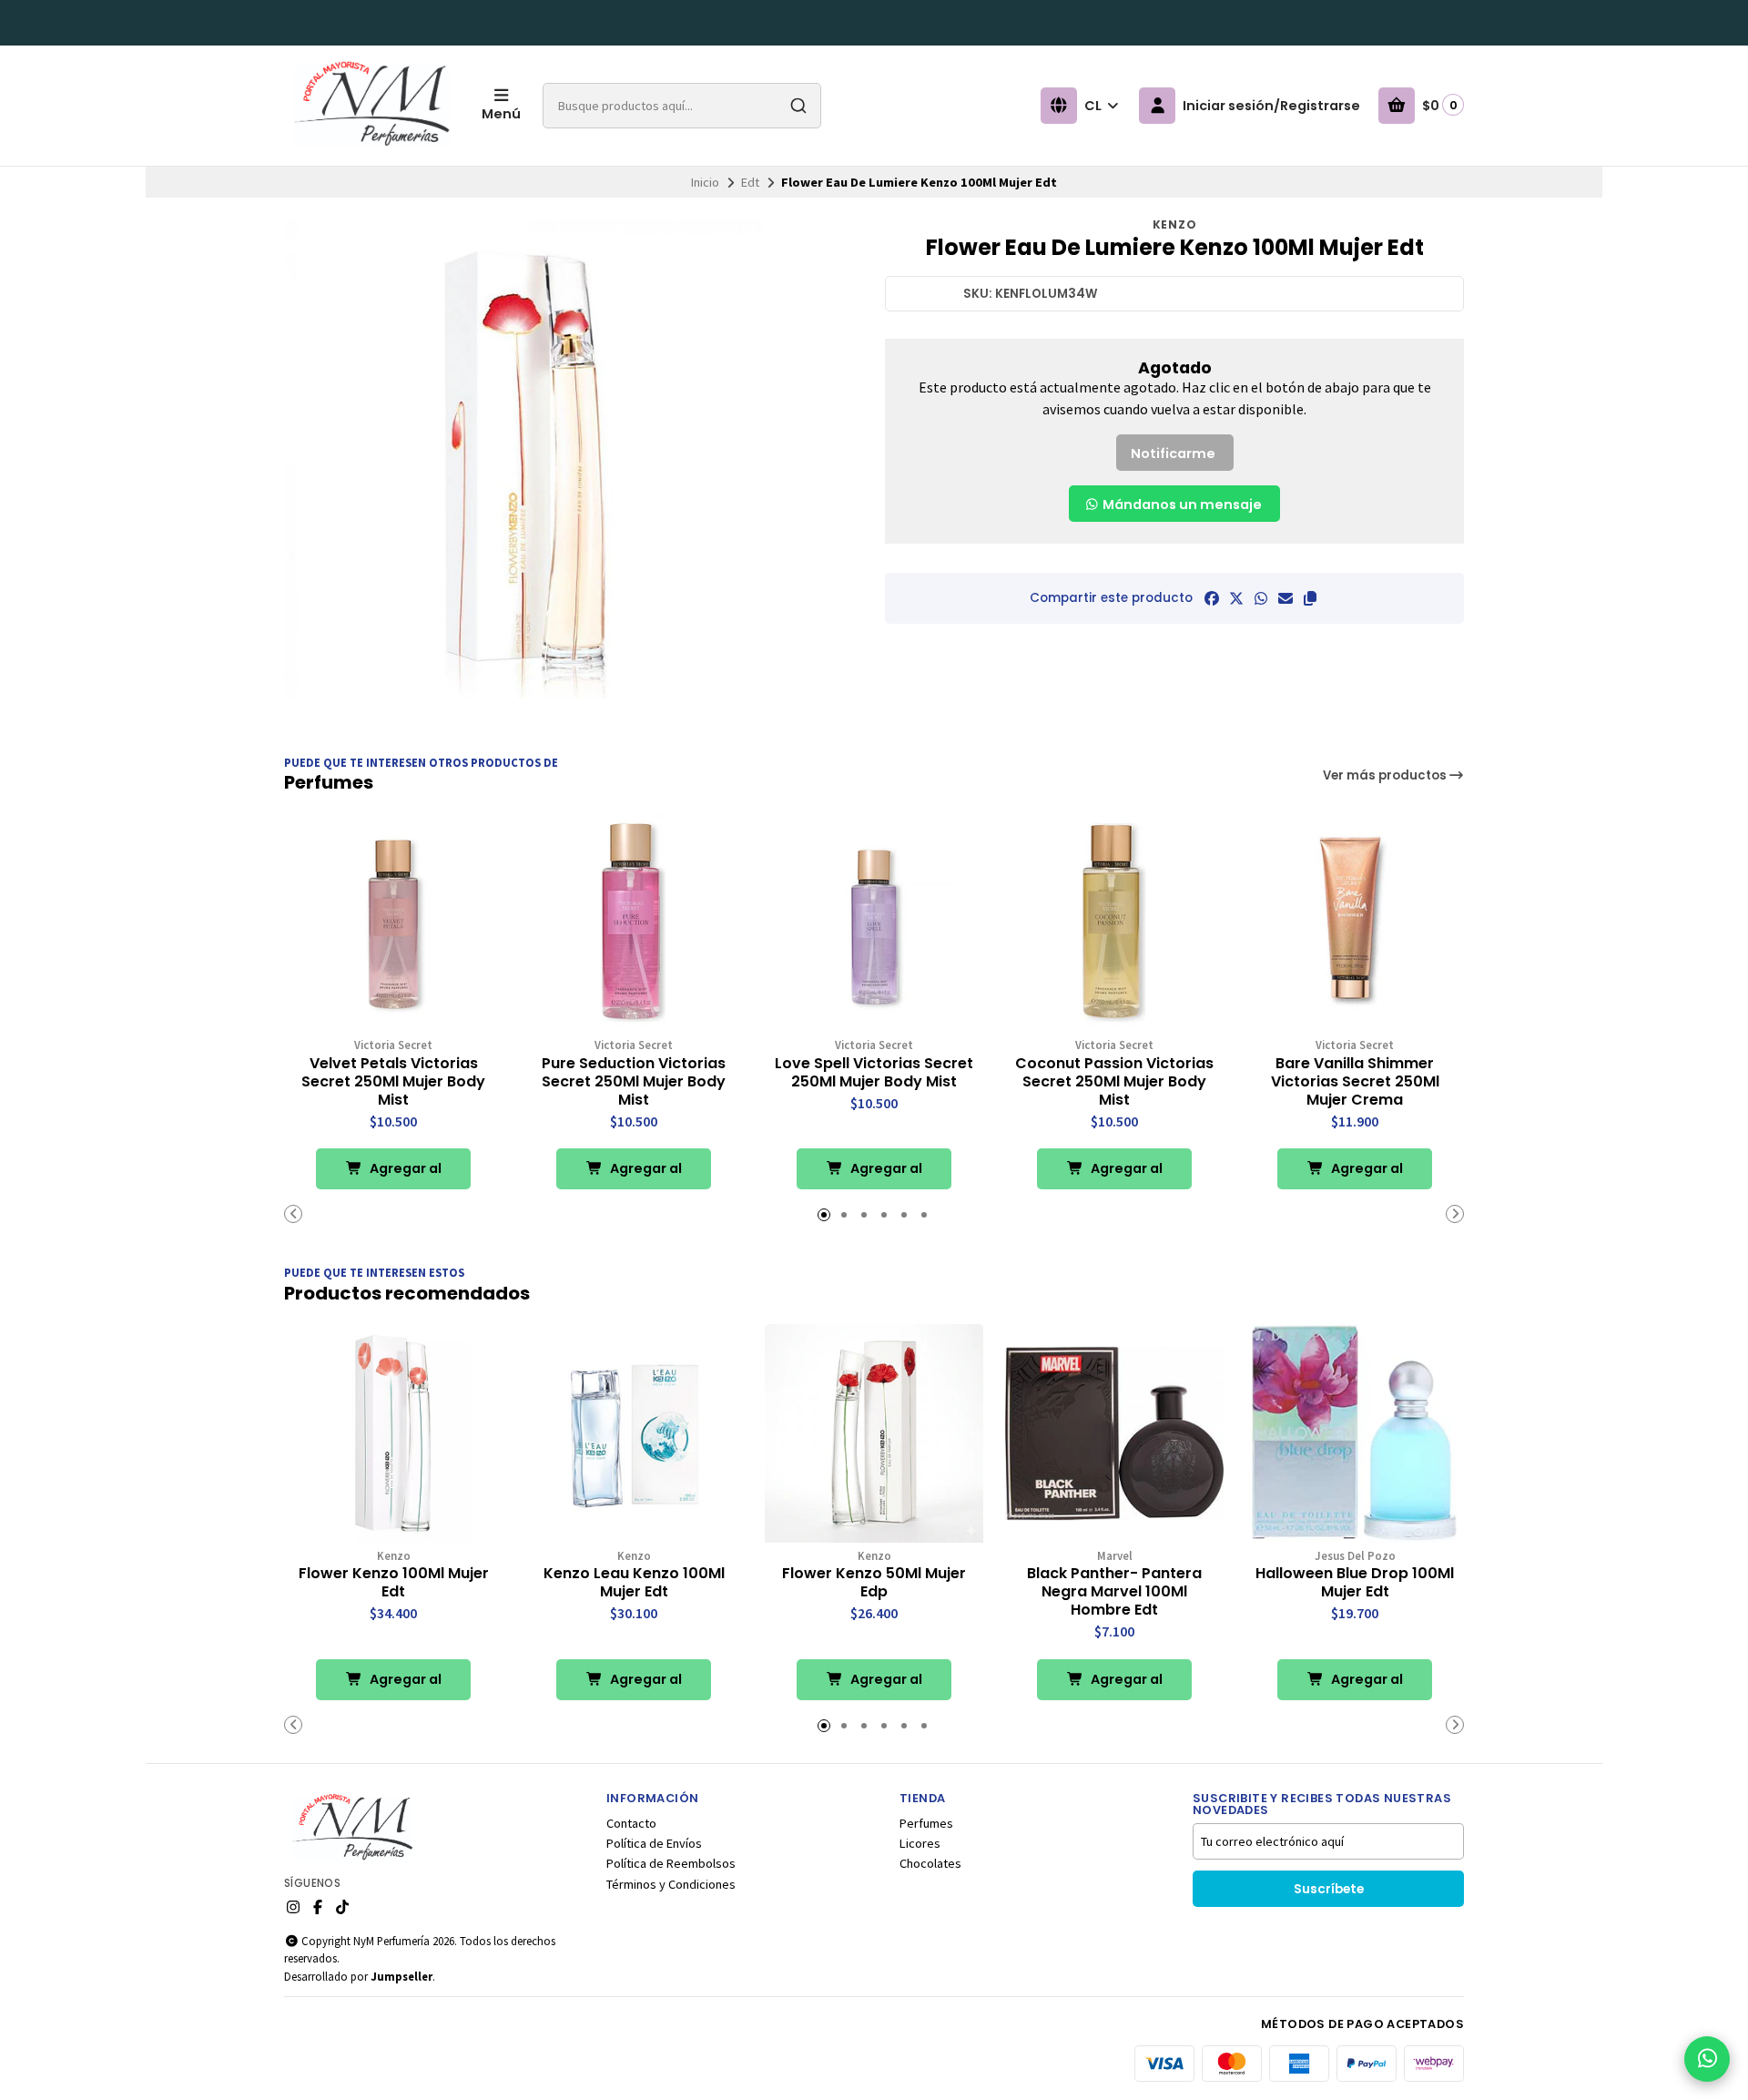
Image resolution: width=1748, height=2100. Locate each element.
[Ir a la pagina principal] (372, 106)
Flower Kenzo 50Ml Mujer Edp (874, 1583)
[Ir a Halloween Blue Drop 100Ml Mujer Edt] (1355, 1433)
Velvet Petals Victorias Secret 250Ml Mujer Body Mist (393, 1082)
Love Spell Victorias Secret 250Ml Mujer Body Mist (874, 1073)
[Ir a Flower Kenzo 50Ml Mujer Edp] (874, 1433)
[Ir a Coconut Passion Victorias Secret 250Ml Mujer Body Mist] (1114, 923)
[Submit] (798, 106)
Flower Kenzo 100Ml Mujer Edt (394, 1583)
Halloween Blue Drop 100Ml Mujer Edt (1355, 1583)
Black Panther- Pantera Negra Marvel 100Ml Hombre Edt (1114, 1592)
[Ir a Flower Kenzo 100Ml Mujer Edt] (393, 1433)
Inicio (705, 182)
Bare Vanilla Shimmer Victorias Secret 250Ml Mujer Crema (1355, 1082)
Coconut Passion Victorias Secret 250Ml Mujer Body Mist (1114, 1082)
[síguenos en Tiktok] (342, 1907)
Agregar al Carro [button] (404, 1174)
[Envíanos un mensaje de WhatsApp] (1707, 2059)
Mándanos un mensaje (1181, 505)
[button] (1310, 598)
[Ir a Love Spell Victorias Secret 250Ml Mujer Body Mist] (874, 923)
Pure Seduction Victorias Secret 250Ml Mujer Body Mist (634, 1082)
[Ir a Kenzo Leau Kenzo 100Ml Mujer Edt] (634, 1433)
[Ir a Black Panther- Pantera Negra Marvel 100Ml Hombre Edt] (1114, 1433)
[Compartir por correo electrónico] (1286, 598)
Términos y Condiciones (671, 1884)
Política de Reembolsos (671, 1863)
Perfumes (926, 1823)
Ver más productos (1386, 775)
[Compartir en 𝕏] (1236, 598)
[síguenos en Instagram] (293, 1907)
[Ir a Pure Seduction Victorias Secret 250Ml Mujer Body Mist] (634, 923)
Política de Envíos (654, 1843)
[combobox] (682, 106)
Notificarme (1173, 454)
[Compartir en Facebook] (1212, 598)
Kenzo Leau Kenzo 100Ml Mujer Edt (634, 1583)
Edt (750, 182)
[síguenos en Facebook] (318, 1907)
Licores (920, 1843)
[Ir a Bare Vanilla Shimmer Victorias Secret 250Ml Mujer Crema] (1355, 923)
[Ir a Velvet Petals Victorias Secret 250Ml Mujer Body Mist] (393, 923)
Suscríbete (1329, 1889)
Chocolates (930, 1863)
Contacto (631, 1823)
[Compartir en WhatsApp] (1261, 598)
